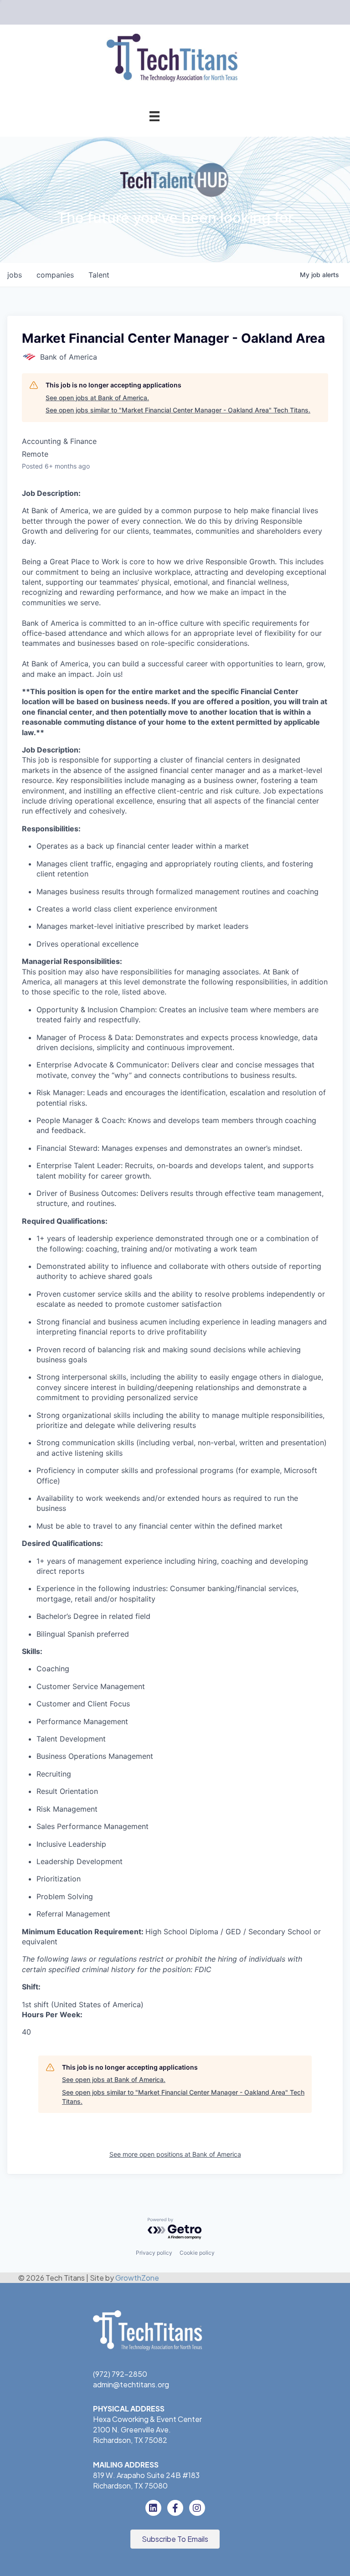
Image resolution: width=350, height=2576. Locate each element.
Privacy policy (154, 2253)
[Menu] (154, 116)
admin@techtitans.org (131, 2384)
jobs (15, 275)
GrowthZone (137, 2278)
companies (55, 275)
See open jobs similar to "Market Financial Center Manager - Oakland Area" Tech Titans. (178, 410)
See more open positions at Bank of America (175, 2154)
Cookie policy (197, 2253)
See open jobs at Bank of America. (97, 398)
